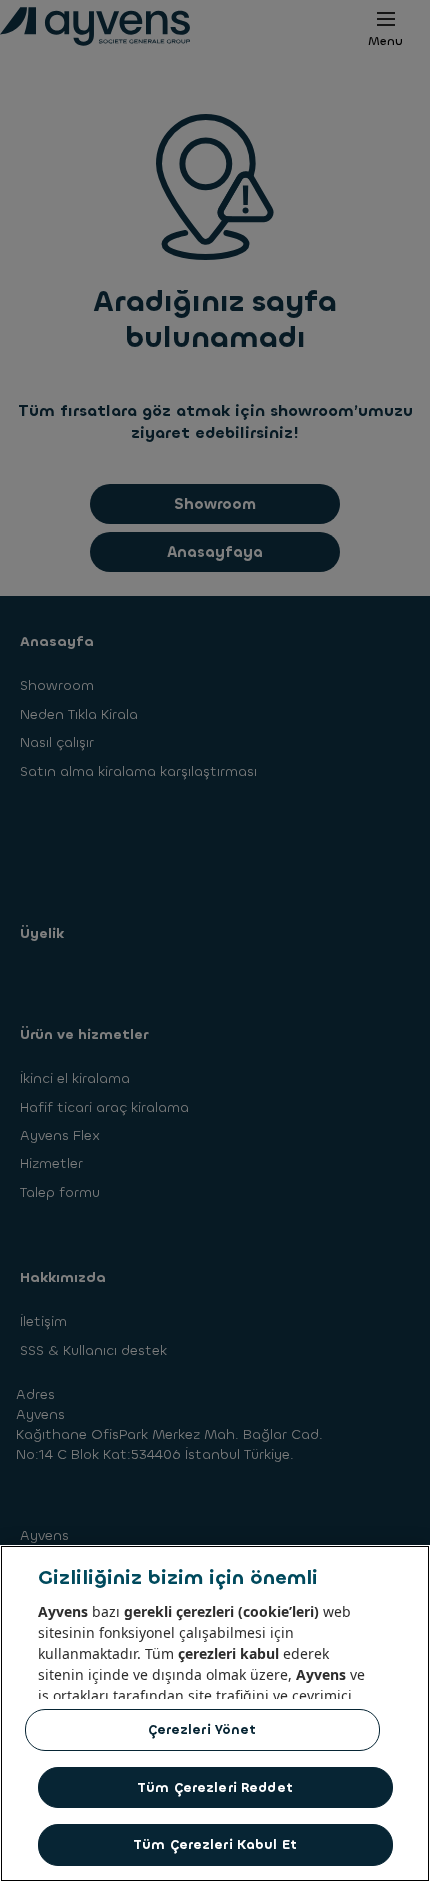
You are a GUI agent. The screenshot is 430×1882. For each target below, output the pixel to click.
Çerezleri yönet (202, 1729)
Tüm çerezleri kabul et (215, 1844)
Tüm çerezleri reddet (215, 1787)
